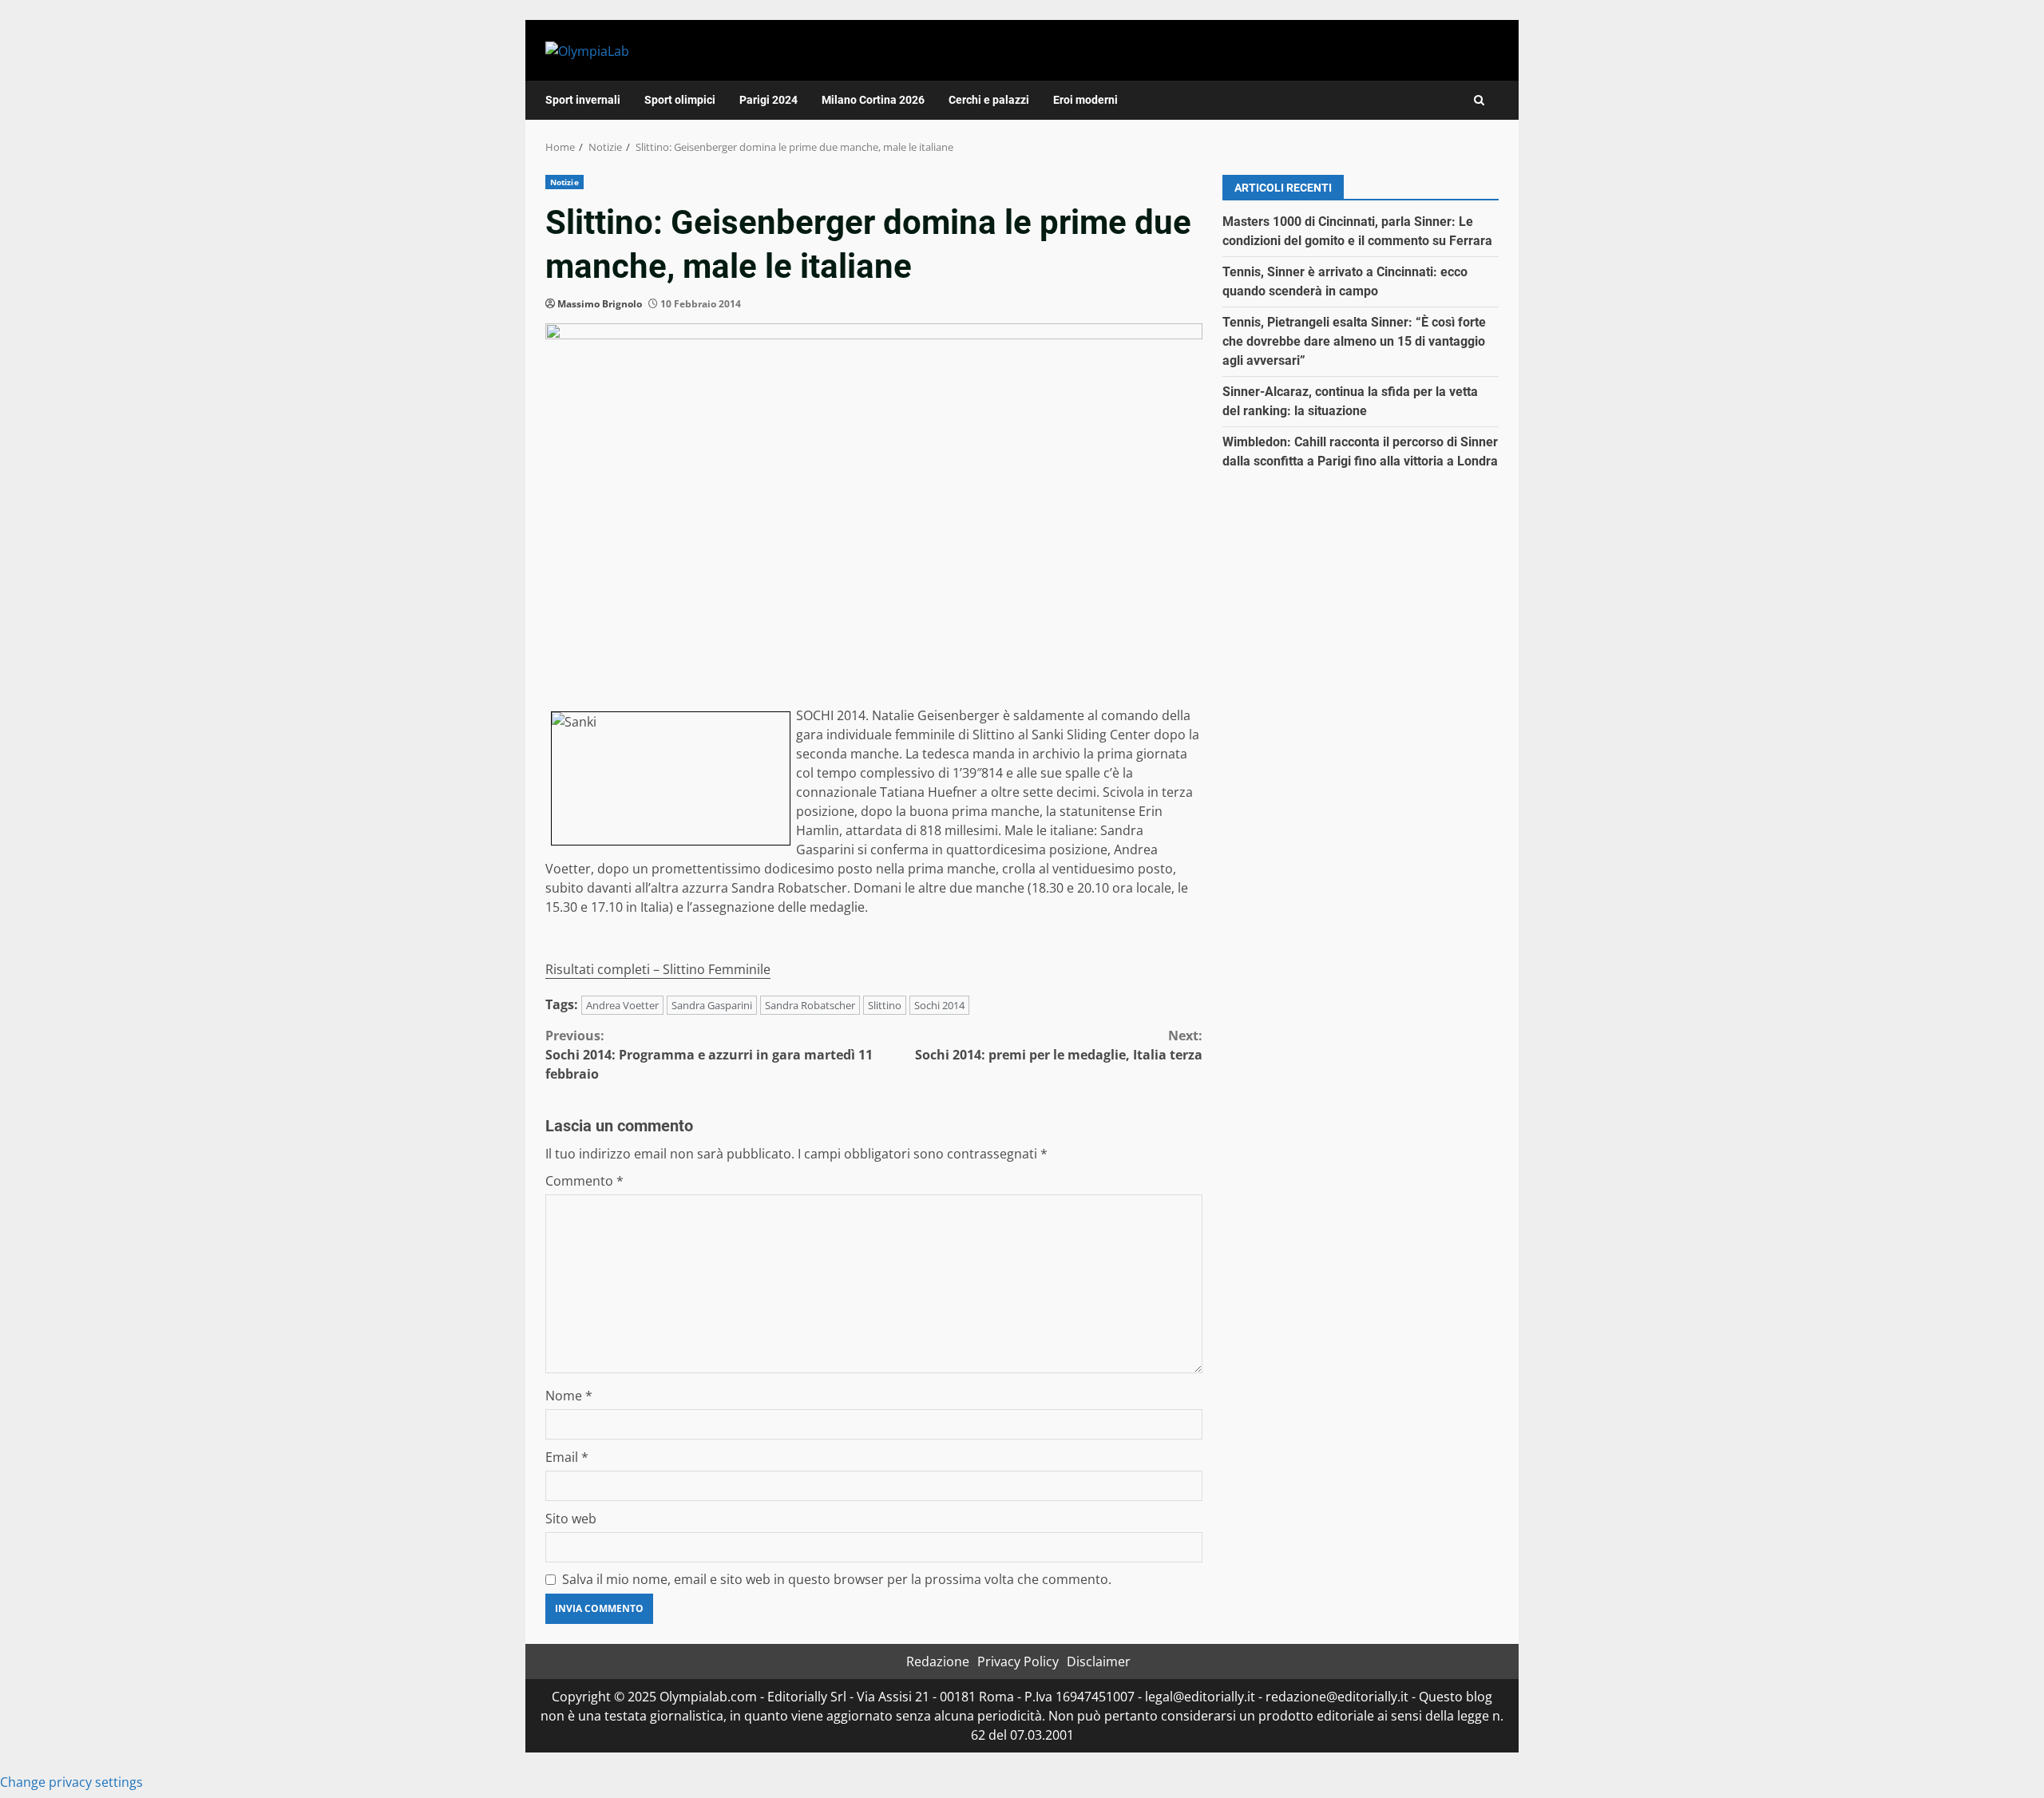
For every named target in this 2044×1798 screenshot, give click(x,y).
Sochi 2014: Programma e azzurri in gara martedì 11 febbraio (709, 1055)
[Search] (1479, 100)
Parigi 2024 (768, 100)
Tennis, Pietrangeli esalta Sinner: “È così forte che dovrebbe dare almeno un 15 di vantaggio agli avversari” (1354, 341)
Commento (584, 1181)
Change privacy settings (71, 1782)
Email (567, 1457)
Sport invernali (583, 100)
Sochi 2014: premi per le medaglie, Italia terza (1059, 1045)
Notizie (564, 182)
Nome (569, 1396)
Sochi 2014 (939, 1005)
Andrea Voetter (622, 1005)
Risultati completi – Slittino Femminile (658, 969)
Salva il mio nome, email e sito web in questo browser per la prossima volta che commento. (837, 1579)
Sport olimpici (680, 100)
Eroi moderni (1085, 100)
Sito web (571, 1519)
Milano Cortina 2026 (873, 100)
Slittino (885, 1005)
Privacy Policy (1018, 1661)
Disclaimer (1099, 1661)
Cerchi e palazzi (989, 100)
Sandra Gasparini (712, 1005)
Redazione (938, 1661)
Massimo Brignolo (600, 304)
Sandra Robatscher (810, 1005)
